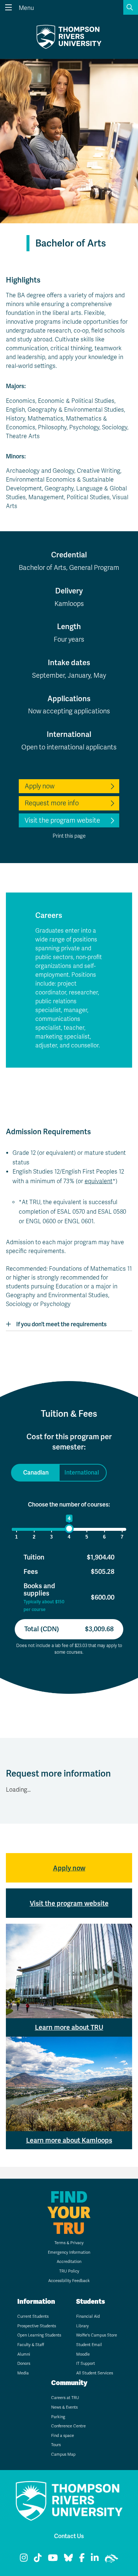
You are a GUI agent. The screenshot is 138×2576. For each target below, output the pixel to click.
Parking (58, 2417)
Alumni (24, 2354)
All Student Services (95, 2373)
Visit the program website (62, 820)
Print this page (69, 836)
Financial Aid (88, 2316)
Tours (56, 2445)
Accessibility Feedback (69, 2281)
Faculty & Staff (31, 2345)
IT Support (86, 2364)
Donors (24, 2364)
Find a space (63, 2436)
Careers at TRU (65, 2398)
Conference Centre (68, 2426)
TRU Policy (69, 2271)
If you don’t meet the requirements (61, 1324)
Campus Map (63, 2454)
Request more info (52, 803)
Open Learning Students (39, 2335)
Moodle (83, 2354)
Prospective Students (37, 2326)
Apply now (40, 786)
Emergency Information (69, 2252)
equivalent (99, 1181)
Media (23, 2373)
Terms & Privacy (69, 2243)
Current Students (33, 2316)
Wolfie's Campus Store (97, 2335)
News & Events (64, 2407)
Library (82, 2326)
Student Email (89, 2345)
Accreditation (69, 2262)
